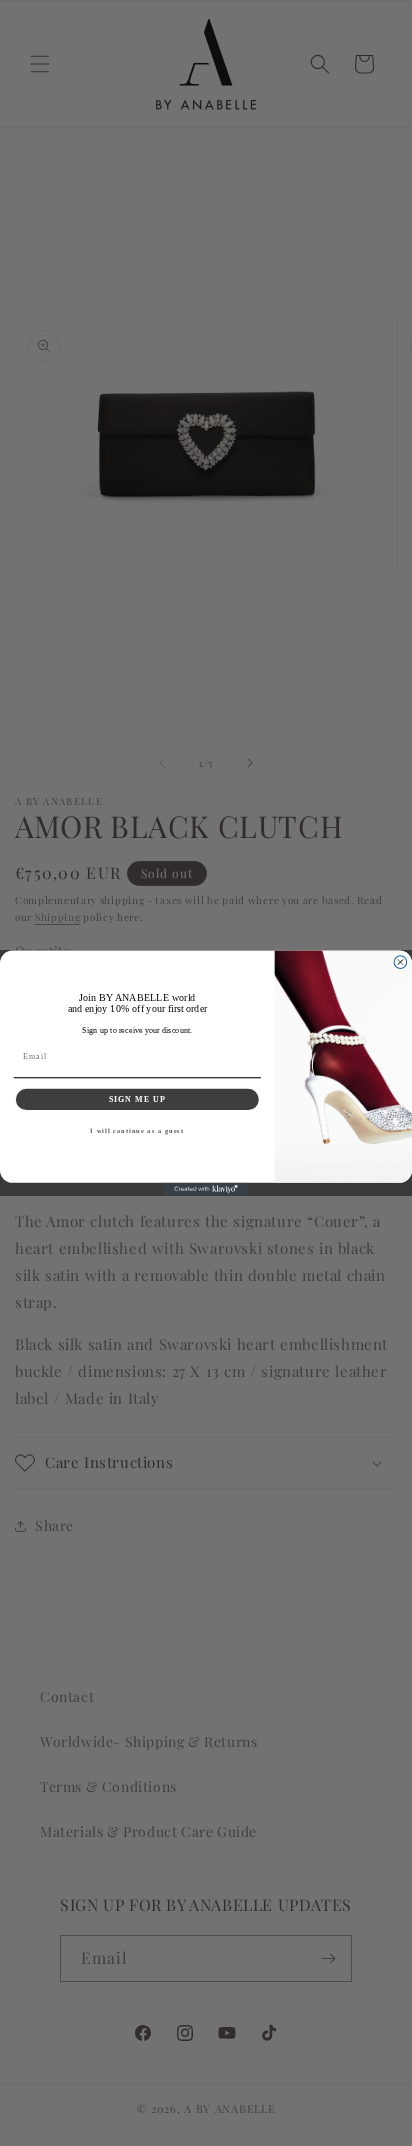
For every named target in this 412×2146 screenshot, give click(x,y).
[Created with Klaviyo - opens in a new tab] (206, 1189)
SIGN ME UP (138, 1099)
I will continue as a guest (137, 1130)
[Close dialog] (400, 962)
